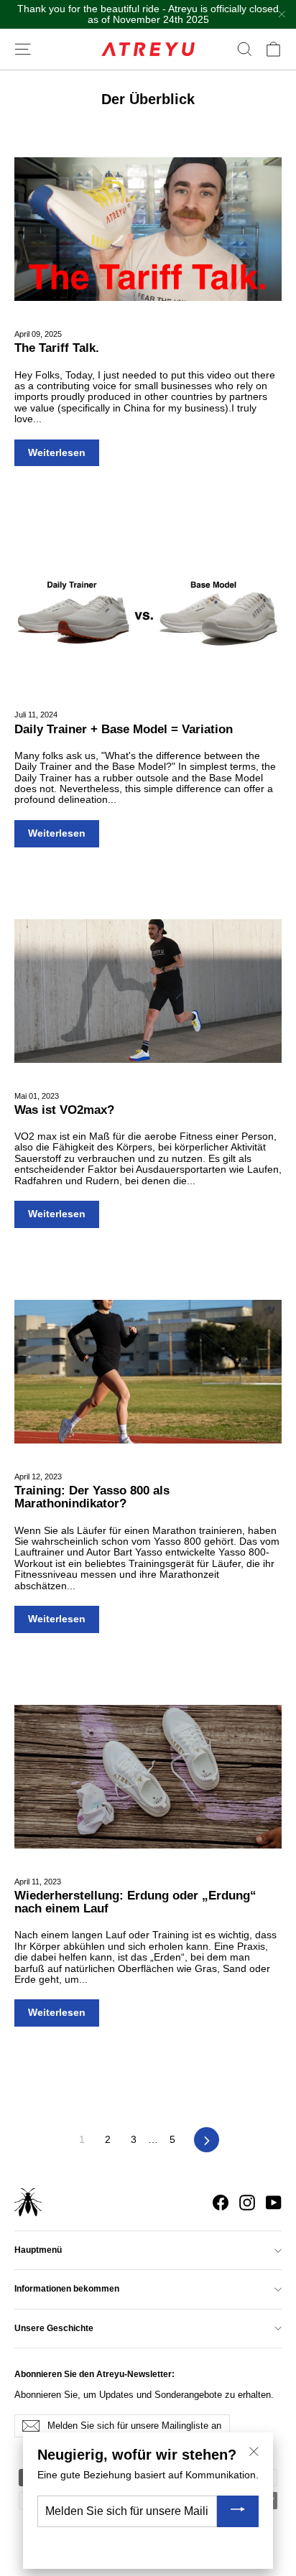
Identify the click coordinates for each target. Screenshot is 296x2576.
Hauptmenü (38, 2250)
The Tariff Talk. (57, 348)
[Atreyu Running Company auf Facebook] (221, 2203)
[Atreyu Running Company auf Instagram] (247, 2203)
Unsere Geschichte (54, 2328)
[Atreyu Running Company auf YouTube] (274, 2203)
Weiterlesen (57, 452)
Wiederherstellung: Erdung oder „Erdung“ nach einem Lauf (135, 1902)
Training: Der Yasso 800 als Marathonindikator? (92, 1497)
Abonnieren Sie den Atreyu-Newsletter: (94, 2374)
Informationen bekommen (67, 2289)
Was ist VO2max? (64, 1110)
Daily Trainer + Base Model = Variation (124, 729)
